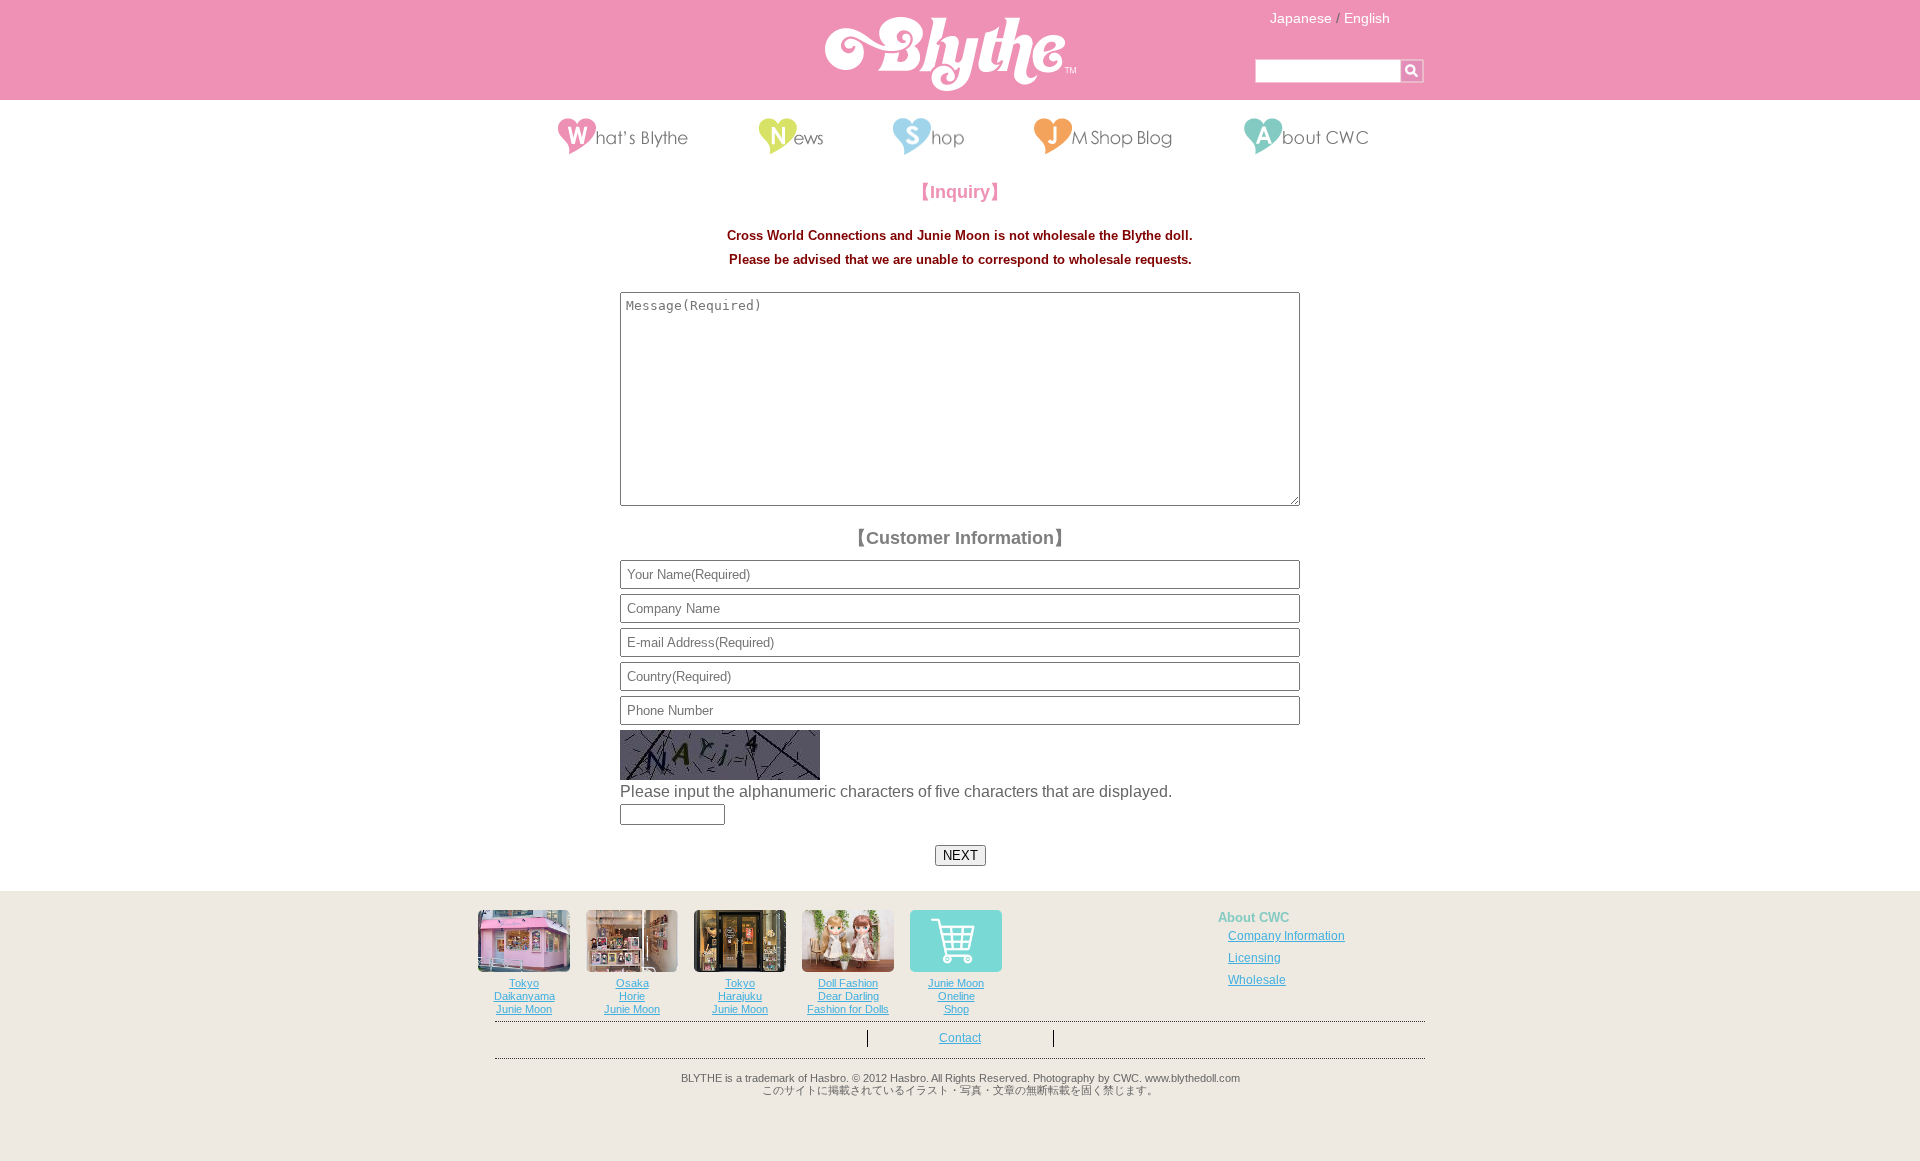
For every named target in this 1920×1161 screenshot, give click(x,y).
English (1367, 18)
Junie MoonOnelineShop (956, 996)
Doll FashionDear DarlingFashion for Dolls (848, 996)
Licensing (1254, 958)
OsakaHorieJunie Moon (632, 996)
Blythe (950, 54)
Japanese (1301, 18)
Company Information (1286, 936)
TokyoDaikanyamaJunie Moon (524, 996)
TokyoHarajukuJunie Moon (740, 996)
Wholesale (1257, 980)
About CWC (1253, 917)
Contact (960, 1038)
